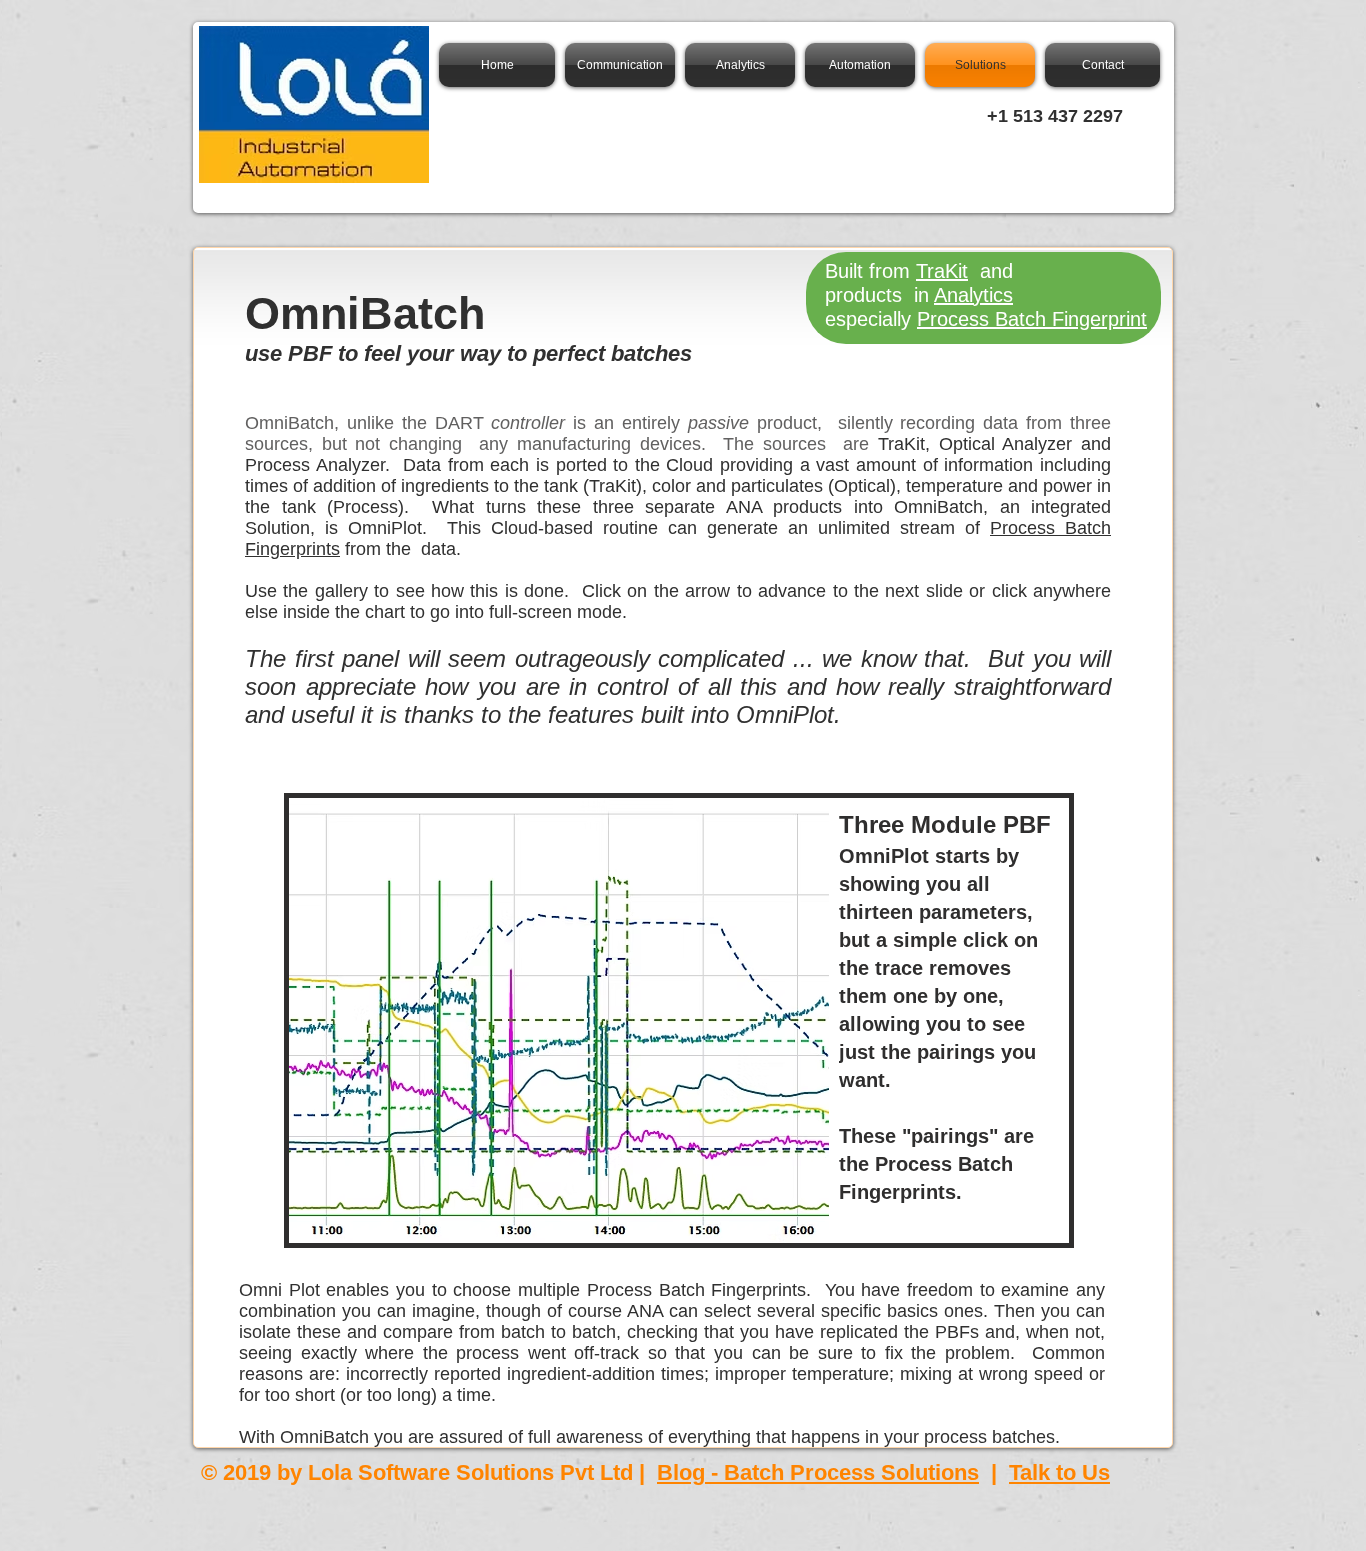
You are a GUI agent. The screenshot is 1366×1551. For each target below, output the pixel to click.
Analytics (973, 295)
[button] (679, 1020)
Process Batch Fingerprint (1032, 319)
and (993, 271)
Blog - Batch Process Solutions (818, 1472)
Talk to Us (1059, 1472)
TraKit (942, 271)
